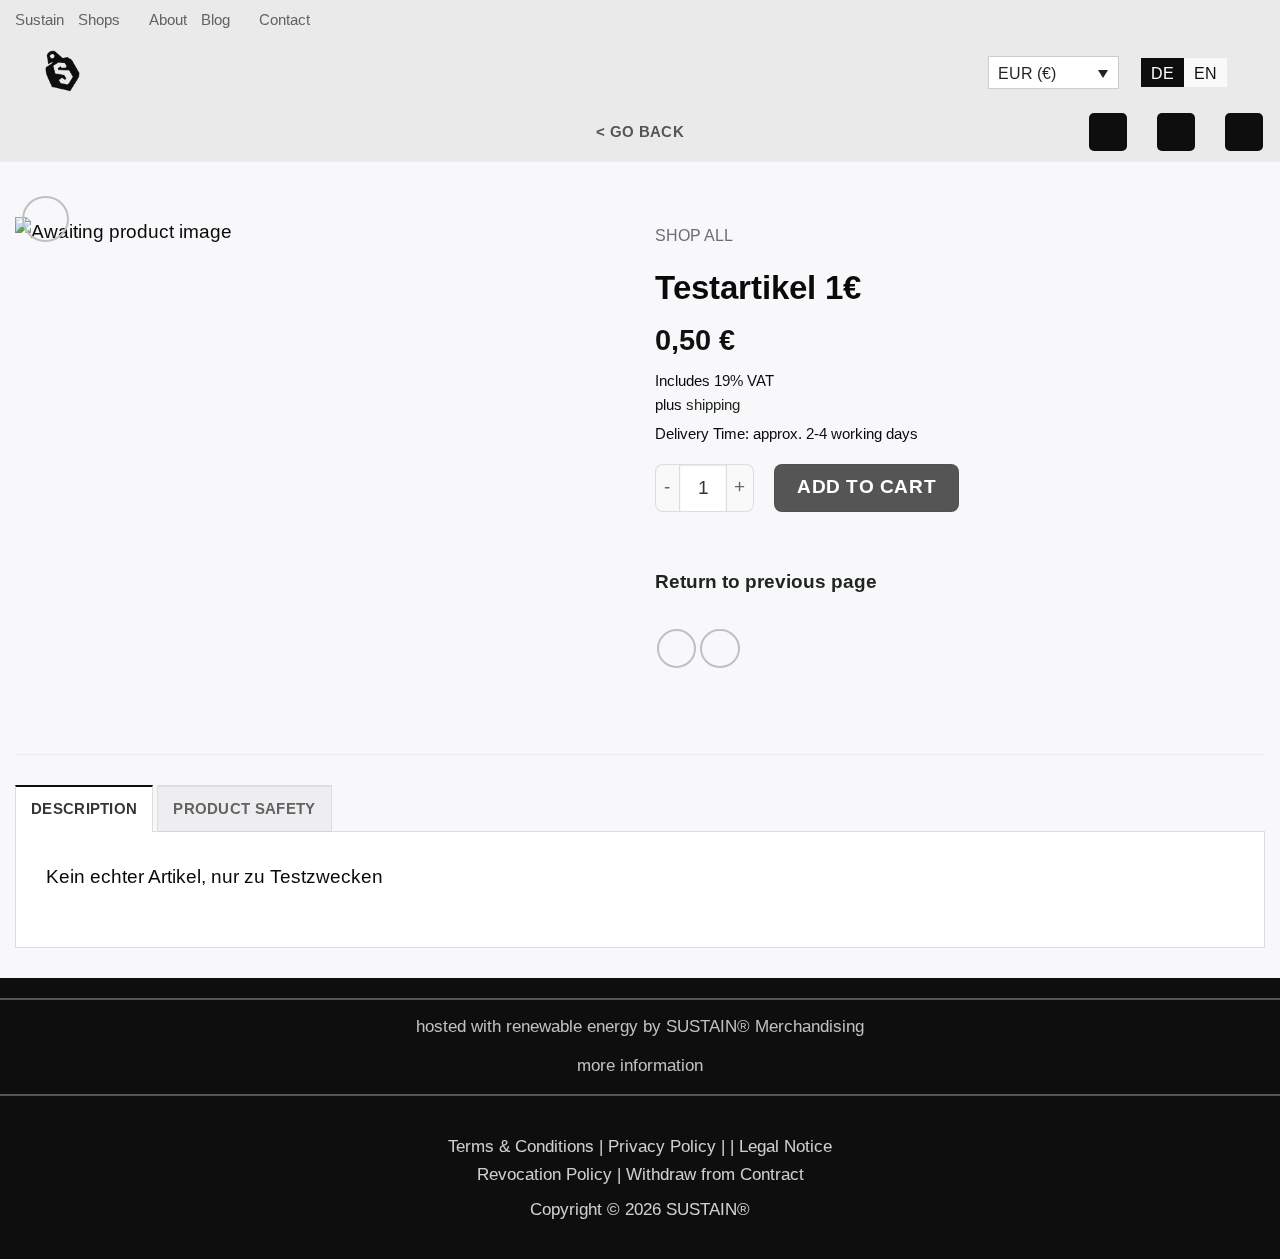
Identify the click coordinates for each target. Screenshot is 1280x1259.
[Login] (1244, 132)
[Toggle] (556, 1068)
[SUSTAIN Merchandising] (125, 71)
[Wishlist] (1176, 132)
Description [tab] (84, 808)
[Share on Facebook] (677, 649)
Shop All (694, 235)
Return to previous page (766, 581)
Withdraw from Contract (715, 1174)
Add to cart (866, 486)
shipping (713, 404)
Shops (99, 19)
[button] (1108, 132)
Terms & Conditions (521, 1146)
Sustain (39, 19)
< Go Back (640, 131)
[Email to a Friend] (720, 649)
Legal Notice (785, 1146)
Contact (284, 19)
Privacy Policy (664, 1146)
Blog (215, 19)
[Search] (1256, 20)
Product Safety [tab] (244, 808)
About (168, 19)
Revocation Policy (547, 1174)
